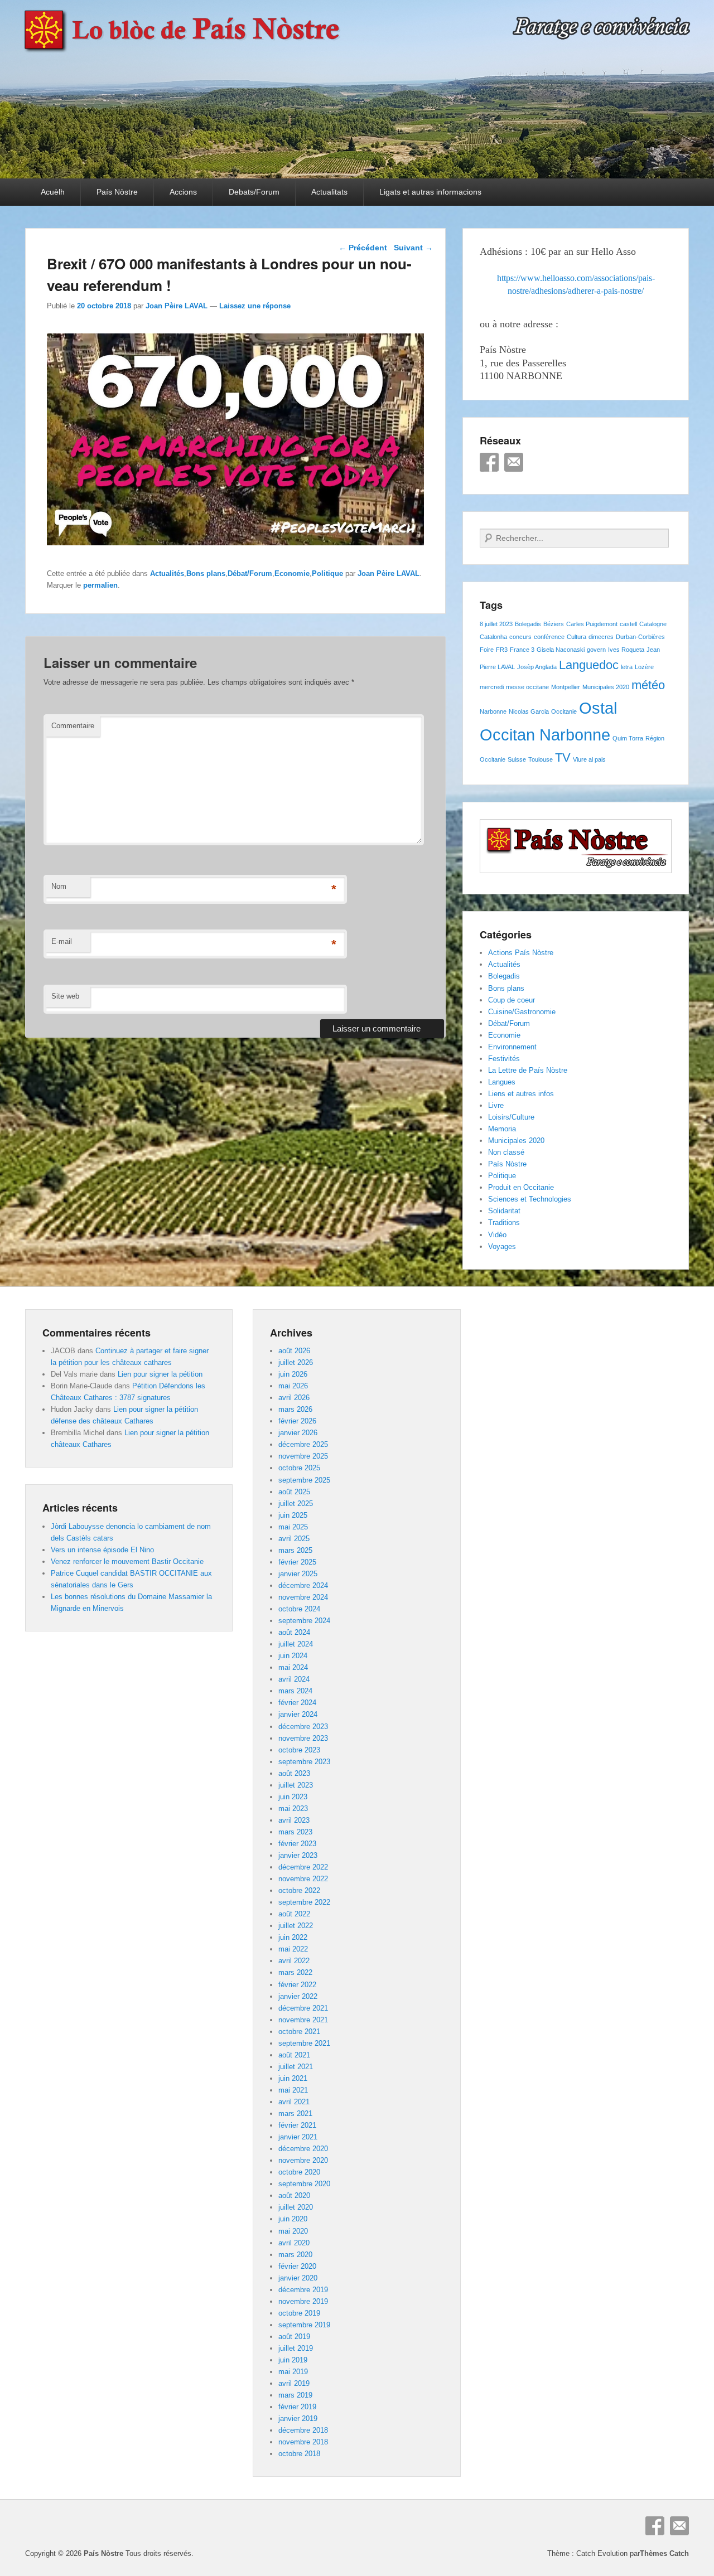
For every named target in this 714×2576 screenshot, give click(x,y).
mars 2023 (295, 1832)
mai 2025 (293, 1527)
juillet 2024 (296, 1644)
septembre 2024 (304, 1621)
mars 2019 (295, 2395)
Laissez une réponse (255, 306)
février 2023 (297, 1844)
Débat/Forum (250, 573)
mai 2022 (293, 1949)
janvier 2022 (298, 1996)
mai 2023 (293, 1808)
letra (627, 667)
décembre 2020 (303, 2149)
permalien (100, 585)
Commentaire (73, 726)
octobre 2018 (299, 2454)
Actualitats (329, 192)
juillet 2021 (296, 2067)
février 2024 (297, 1703)
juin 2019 (293, 2360)
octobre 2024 (299, 1609)
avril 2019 (294, 2383)
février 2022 (297, 1985)
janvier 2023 (298, 1855)
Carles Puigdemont (592, 624)
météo (648, 685)
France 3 (522, 650)
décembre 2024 (303, 1585)
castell (628, 624)
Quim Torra (628, 738)
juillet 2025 (296, 1504)
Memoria (502, 1129)
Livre (496, 1105)
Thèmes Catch (664, 2553)
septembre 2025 (304, 1480)
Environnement (512, 1047)
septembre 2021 (304, 2043)
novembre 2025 (303, 1456)
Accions (183, 192)
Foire (487, 650)
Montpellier (566, 687)
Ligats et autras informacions (430, 192)
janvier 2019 (298, 2418)
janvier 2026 (298, 1433)
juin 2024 (293, 1656)
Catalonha (493, 637)
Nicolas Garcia (529, 711)
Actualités (167, 573)
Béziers (554, 624)
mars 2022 (295, 1972)
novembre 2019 (303, 2301)
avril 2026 (294, 1398)
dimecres (601, 637)
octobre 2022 (299, 1890)
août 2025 (294, 1492)
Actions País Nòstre (521, 953)
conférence (549, 637)
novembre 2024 (303, 1597)
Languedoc (589, 665)
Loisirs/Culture (511, 1117)
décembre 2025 (303, 1444)
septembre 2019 (304, 2325)
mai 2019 (293, 2372)
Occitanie (564, 711)
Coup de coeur (512, 1000)
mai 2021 (293, 2090)
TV (563, 757)
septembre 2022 (304, 1902)
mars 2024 (295, 1691)
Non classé (506, 1152)
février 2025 (297, 1562)
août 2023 (294, 1773)
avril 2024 (294, 1679)
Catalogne (653, 624)
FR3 (502, 650)
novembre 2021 (303, 2020)
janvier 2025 (298, 1574)
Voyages (502, 1246)
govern (596, 650)
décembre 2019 (303, 2290)
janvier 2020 (298, 2278)
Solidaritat (504, 1211)
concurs (520, 637)
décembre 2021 (303, 2008)
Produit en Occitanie (521, 1187)
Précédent (363, 248)
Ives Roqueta (626, 650)
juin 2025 (293, 1515)
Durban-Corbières (640, 637)
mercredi (492, 687)
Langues (502, 1082)
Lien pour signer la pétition (160, 1374)
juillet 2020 (296, 2207)
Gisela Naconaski (561, 650)
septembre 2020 (304, 2184)
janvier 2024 (298, 1714)
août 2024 (294, 1632)
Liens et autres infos (521, 1094)
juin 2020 (293, 2219)
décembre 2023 (303, 1727)
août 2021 (294, 2055)
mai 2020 (293, 2231)
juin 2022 (293, 1937)
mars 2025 (295, 1550)
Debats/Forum (254, 192)
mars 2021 (295, 2113)
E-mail (62, 941)
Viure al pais (589, 759)
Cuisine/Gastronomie (522, 1012)
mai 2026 (293, 1386)
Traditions (504, 1222)
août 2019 (294, 2337)
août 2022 (294, 1914)
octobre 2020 (299, 2172)
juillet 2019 (296, 2348)
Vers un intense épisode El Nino (102, 1550)
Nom (59, 886)
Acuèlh (53, 192)
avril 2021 (294, 2102)
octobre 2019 (299, 2313)
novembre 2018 (303, 2442)
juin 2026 (293, 1374)
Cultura (576, 637)
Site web (65, 996)
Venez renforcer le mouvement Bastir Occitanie (127, 1561)
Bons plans (206, 573)
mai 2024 (293, 1667)
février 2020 (297, 2266)
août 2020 (294, 2195)
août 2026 (294, 1351)
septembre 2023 (304, 1762)
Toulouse (541, 759)
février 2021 (297, 2125)
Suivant (413, 248)
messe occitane (527, 687)
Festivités (504, 1059)
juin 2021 (293, 2078)
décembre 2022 (303, 1867)
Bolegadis (528, 624)
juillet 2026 (296, 1362)
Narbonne (493, 711)
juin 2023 (293, 1797)
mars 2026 (295, 1409)
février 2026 (297, 1421)
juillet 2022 (296, 1926)
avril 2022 (294, 1961)
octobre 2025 (299, 1468)
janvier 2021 (298, 2137)
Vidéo (497, 1235)
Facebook (489, 462)
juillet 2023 (296, 1785)
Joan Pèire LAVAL (177, 306)
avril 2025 (294, 1539)
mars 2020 (295, 2255)
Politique (327, 573)
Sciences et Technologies (530, 1199)
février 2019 (297, 2407)
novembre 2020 (303, 2160)
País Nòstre (117, 192)
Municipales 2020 (606, 687)
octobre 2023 (299, 1750)
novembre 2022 (303, 1879)
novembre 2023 (303, 1738)
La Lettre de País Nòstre (528, 1070)
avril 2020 (294, 2243)
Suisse (517, 759)
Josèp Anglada (537, 667)
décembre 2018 (303, 2430)
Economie (292, 573)
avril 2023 (294, 1820)
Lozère (644, 667)
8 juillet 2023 (496, 624)
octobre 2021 (299, 2032)
